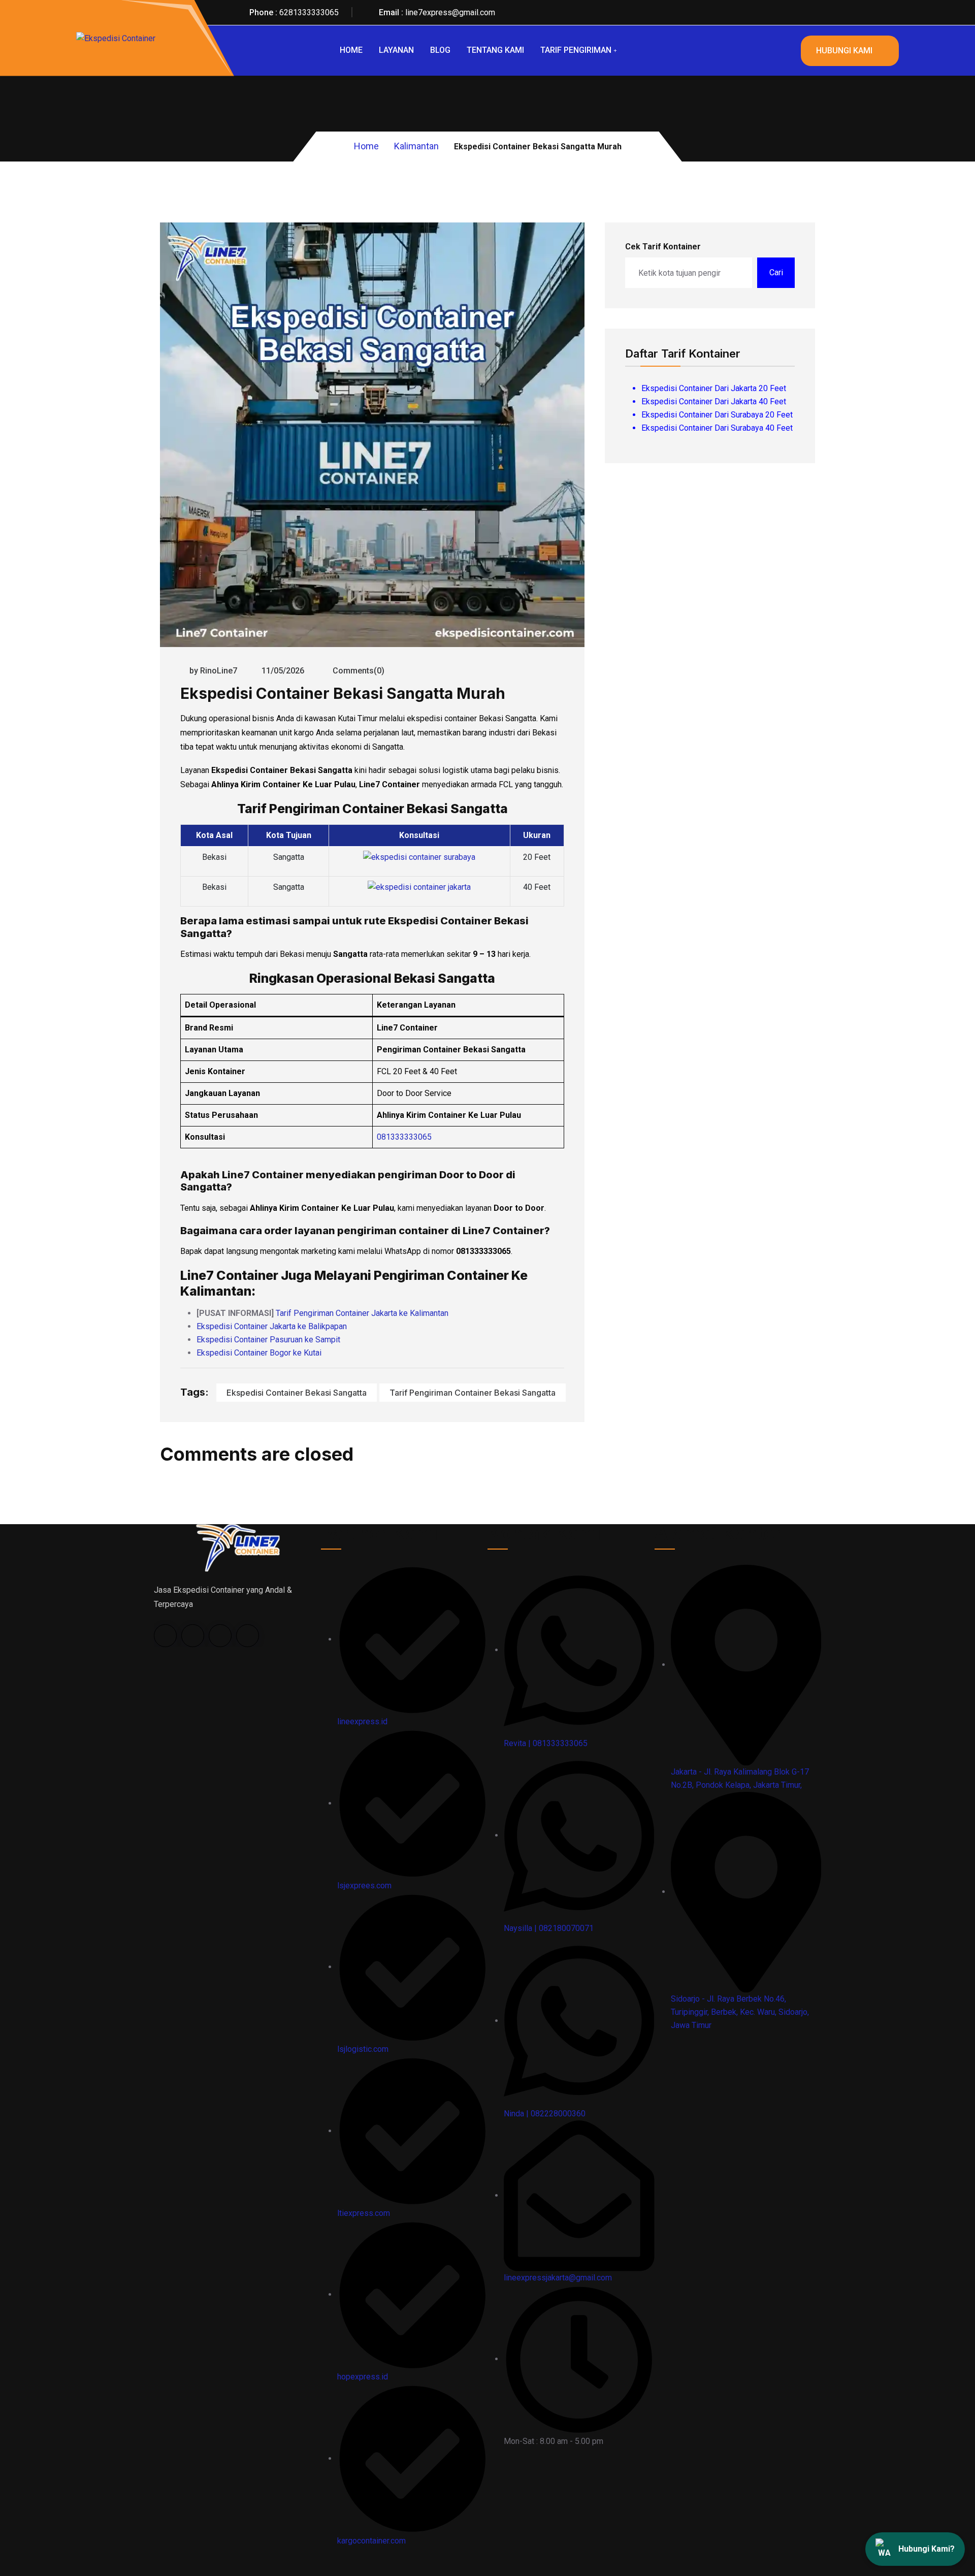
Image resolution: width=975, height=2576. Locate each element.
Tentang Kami (495, 50)
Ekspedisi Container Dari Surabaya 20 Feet (717, 415)
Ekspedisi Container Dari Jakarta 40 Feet (714, 401)
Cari (776, 272)
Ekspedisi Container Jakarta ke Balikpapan (272, 1326)
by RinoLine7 (213, 671)
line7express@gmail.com (450, 12)
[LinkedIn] (220, 1636)
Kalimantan (416, 146)
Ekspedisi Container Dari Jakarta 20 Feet (714, 388)
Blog (440, 50)
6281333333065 (309, 12)
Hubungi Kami (844, 51)
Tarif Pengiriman (576, 50)
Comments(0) (357, 671)
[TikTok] (193, 1636)
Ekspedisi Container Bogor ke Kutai (259, 1353)
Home (351, 50)
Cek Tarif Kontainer (663, 247)
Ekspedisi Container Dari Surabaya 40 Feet (717, 428)
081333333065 (404, 1137)
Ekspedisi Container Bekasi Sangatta (297, 1393)
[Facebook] (165, 1636)
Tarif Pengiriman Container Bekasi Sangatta (473, 1393)
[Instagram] (248, 1636)
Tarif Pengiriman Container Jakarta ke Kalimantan (362, 1313)
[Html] (237, 1547)
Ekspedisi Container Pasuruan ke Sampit (268, 1340)
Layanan (396, 50)
